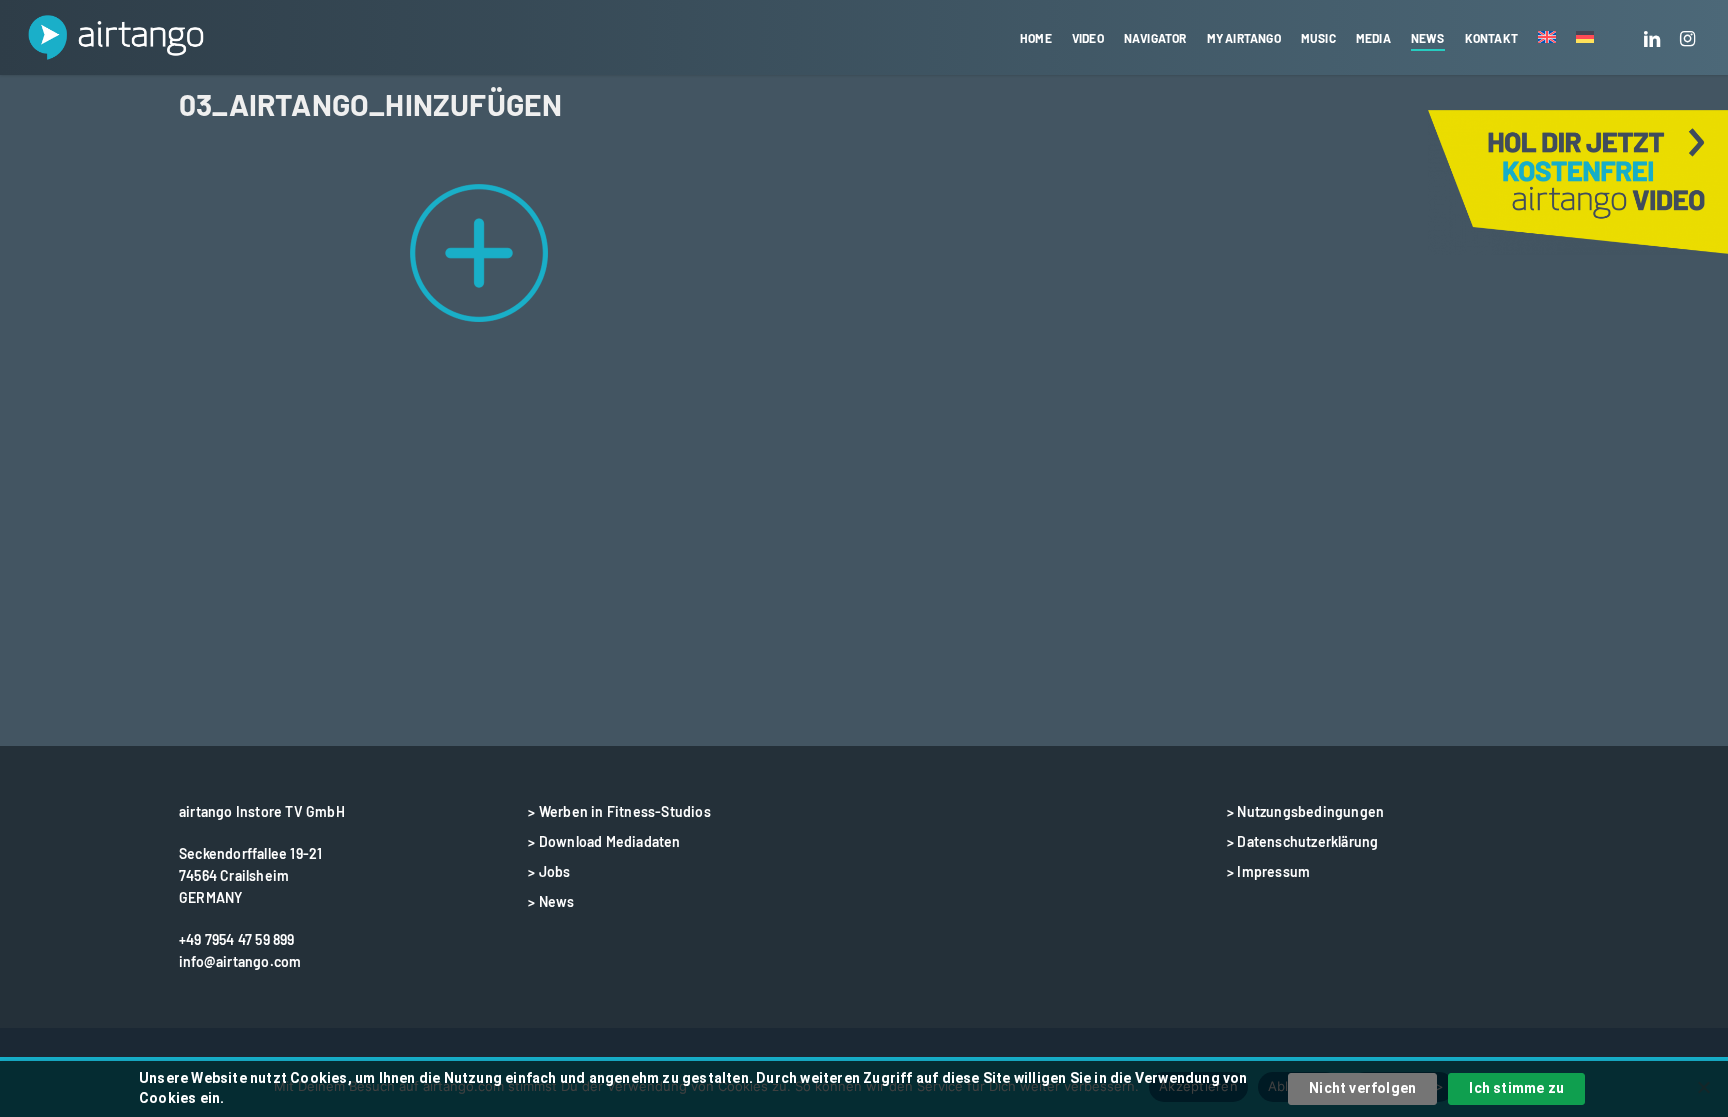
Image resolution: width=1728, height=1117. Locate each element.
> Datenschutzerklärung (1302, 841)
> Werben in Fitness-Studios (619, 811)
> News (551, 901)
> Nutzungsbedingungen (1305, 811)
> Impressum (1268, 871)
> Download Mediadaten (604, 841)
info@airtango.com (240, 961)
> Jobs (549, 871)
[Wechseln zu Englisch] (1547, 38)
